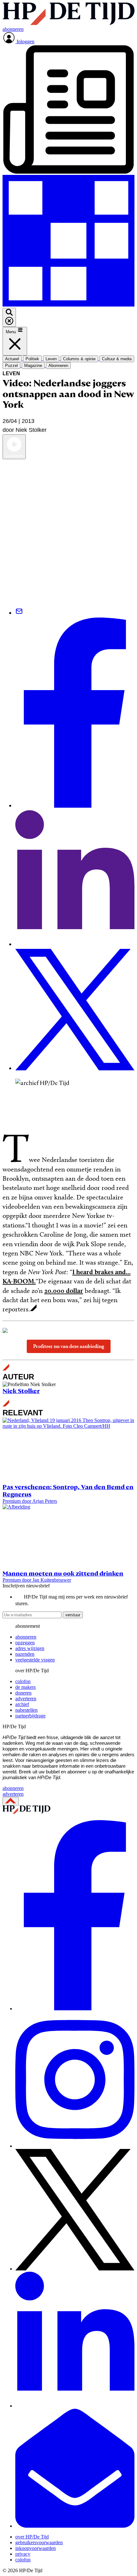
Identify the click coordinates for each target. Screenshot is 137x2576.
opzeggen (25, 1643)
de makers (25, 1687)
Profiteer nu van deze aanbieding (69, 1346)
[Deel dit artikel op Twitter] (75, 1068)
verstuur (73, 1615)
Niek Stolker (21, 1391)
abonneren (26, 1637)
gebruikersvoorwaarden (39, 2542)
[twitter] (75, 2269)
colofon (23, 1681)
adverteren (26, 1699)
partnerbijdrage (30, 1716)
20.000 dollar (64, 1291)
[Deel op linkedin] (75, 944)
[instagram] (75, 2146)
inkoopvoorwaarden (36, 2548)
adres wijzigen (30, 1648)
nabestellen (26, 1710)
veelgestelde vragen (35, 1660)
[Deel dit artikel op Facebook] (75, 806)
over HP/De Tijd (32, 2537)
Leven (11, 373)
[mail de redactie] (75, 2526)
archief (22, 1704)
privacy (23, 2554)
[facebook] (75, 2009)
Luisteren (14, 456)
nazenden (25, 1654)
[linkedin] (75, 2406)
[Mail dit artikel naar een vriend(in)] (19, 613)
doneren (23, 1693)
